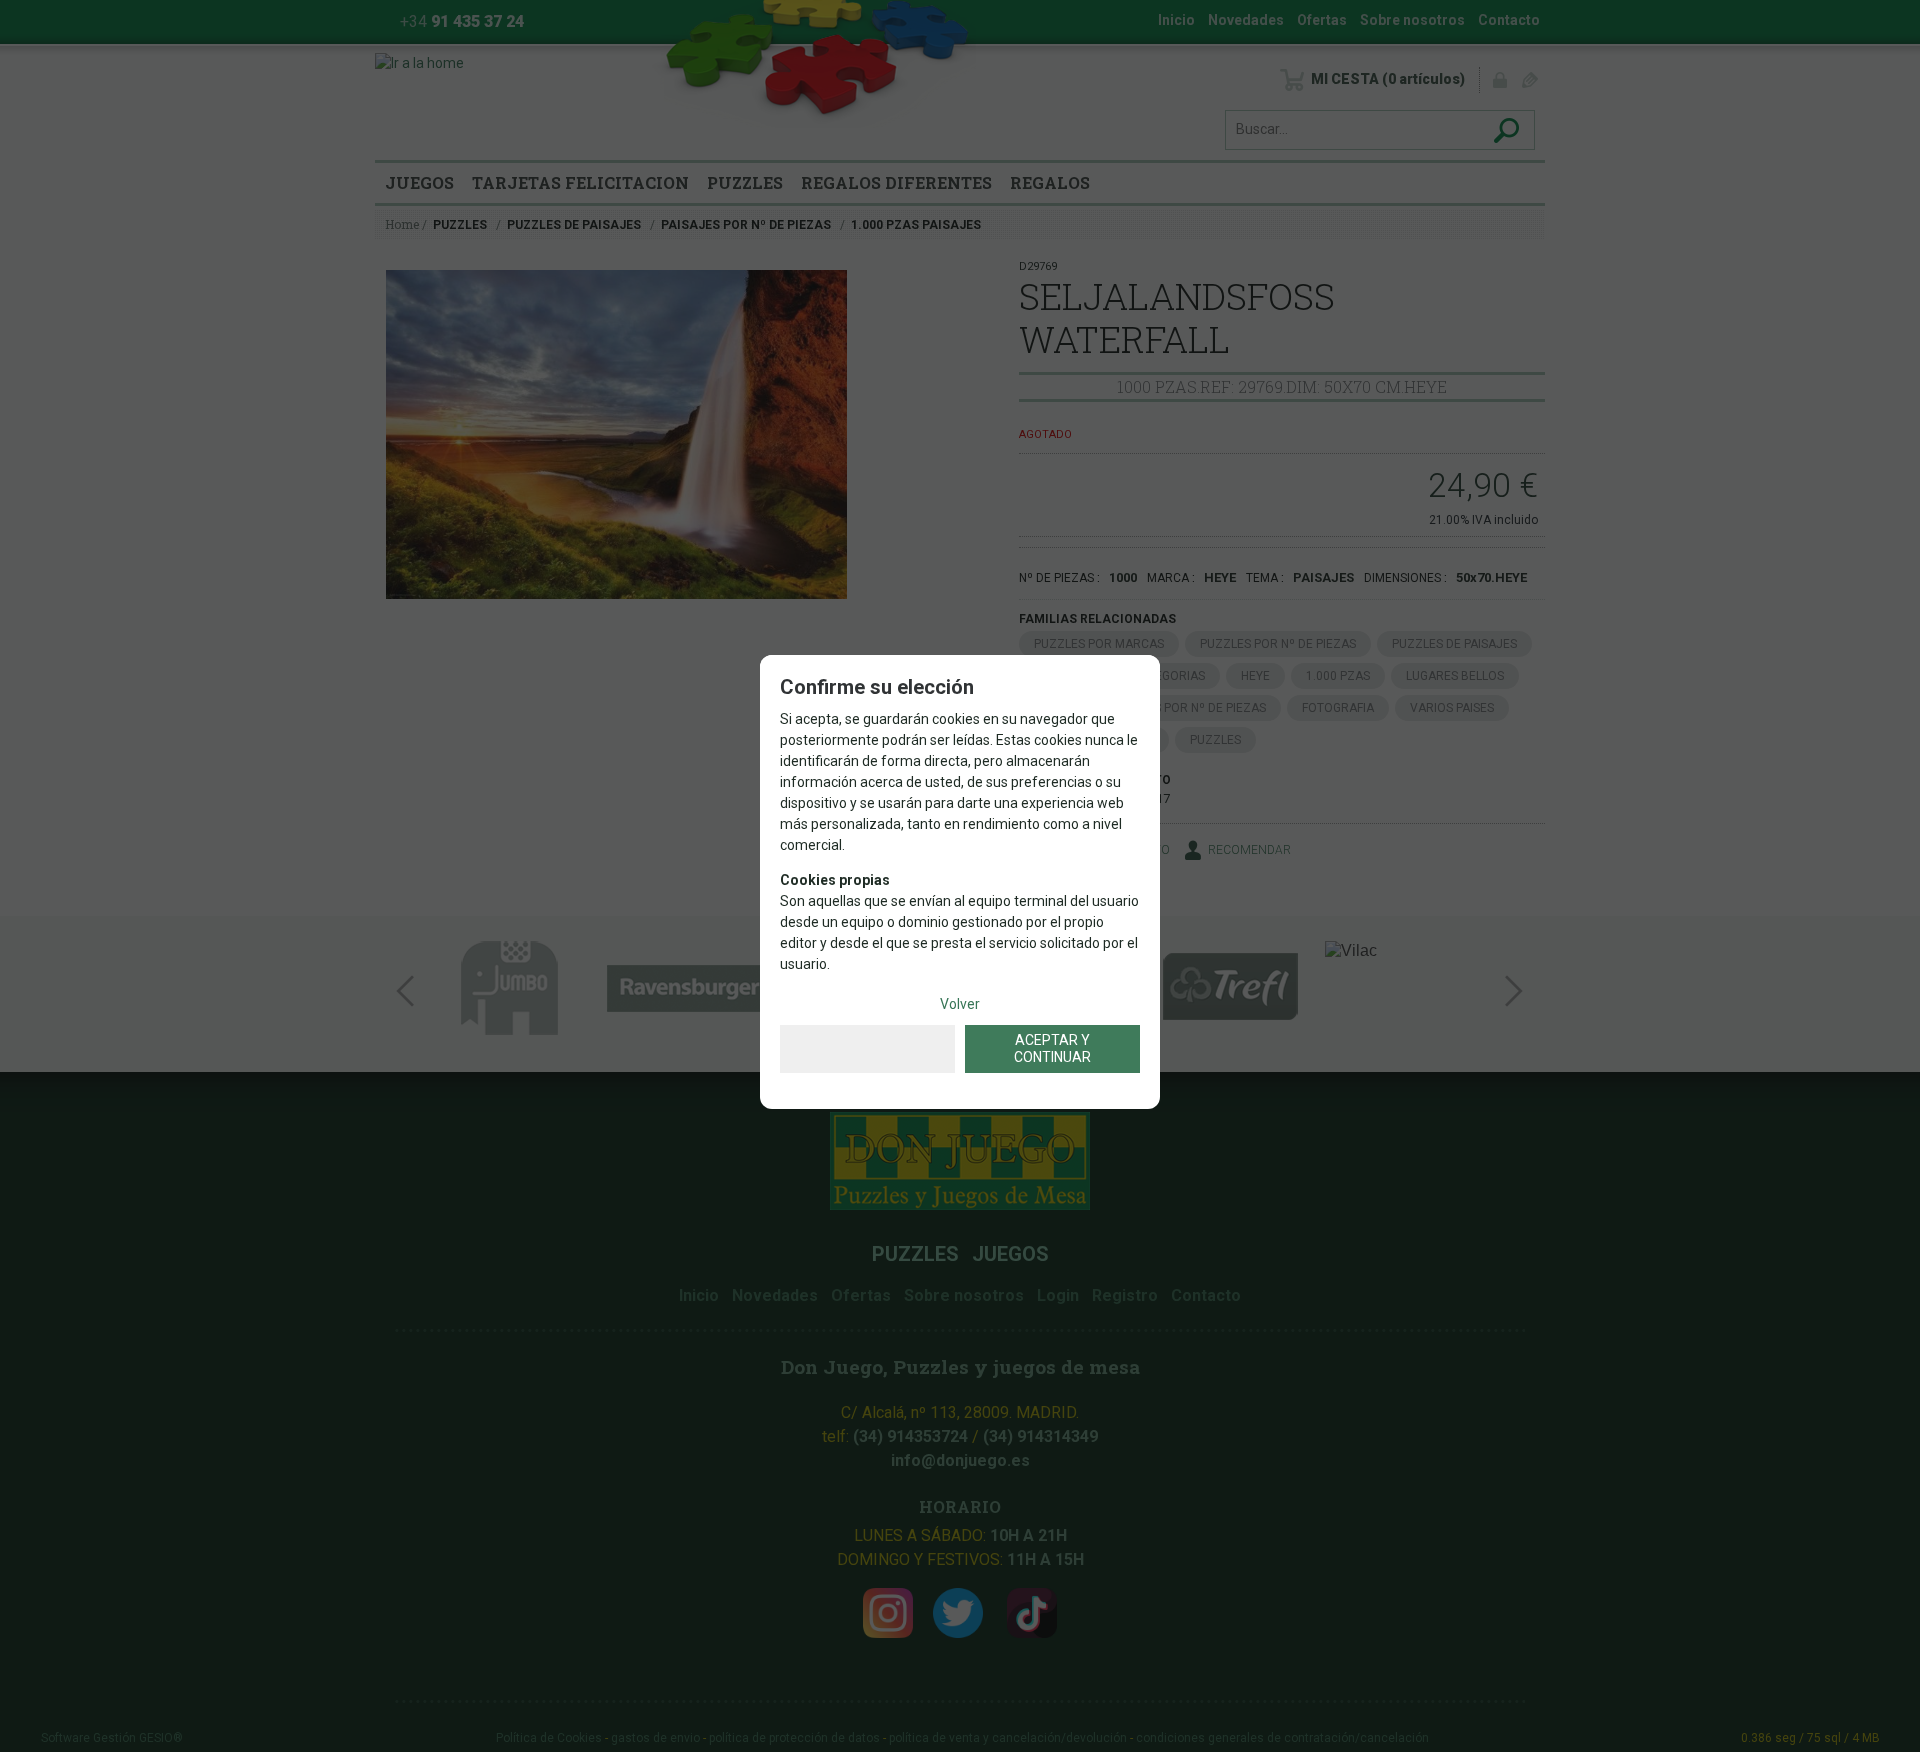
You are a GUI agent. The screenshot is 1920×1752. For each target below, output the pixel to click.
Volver (960, 1004)
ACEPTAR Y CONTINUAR (1052, 1048)
